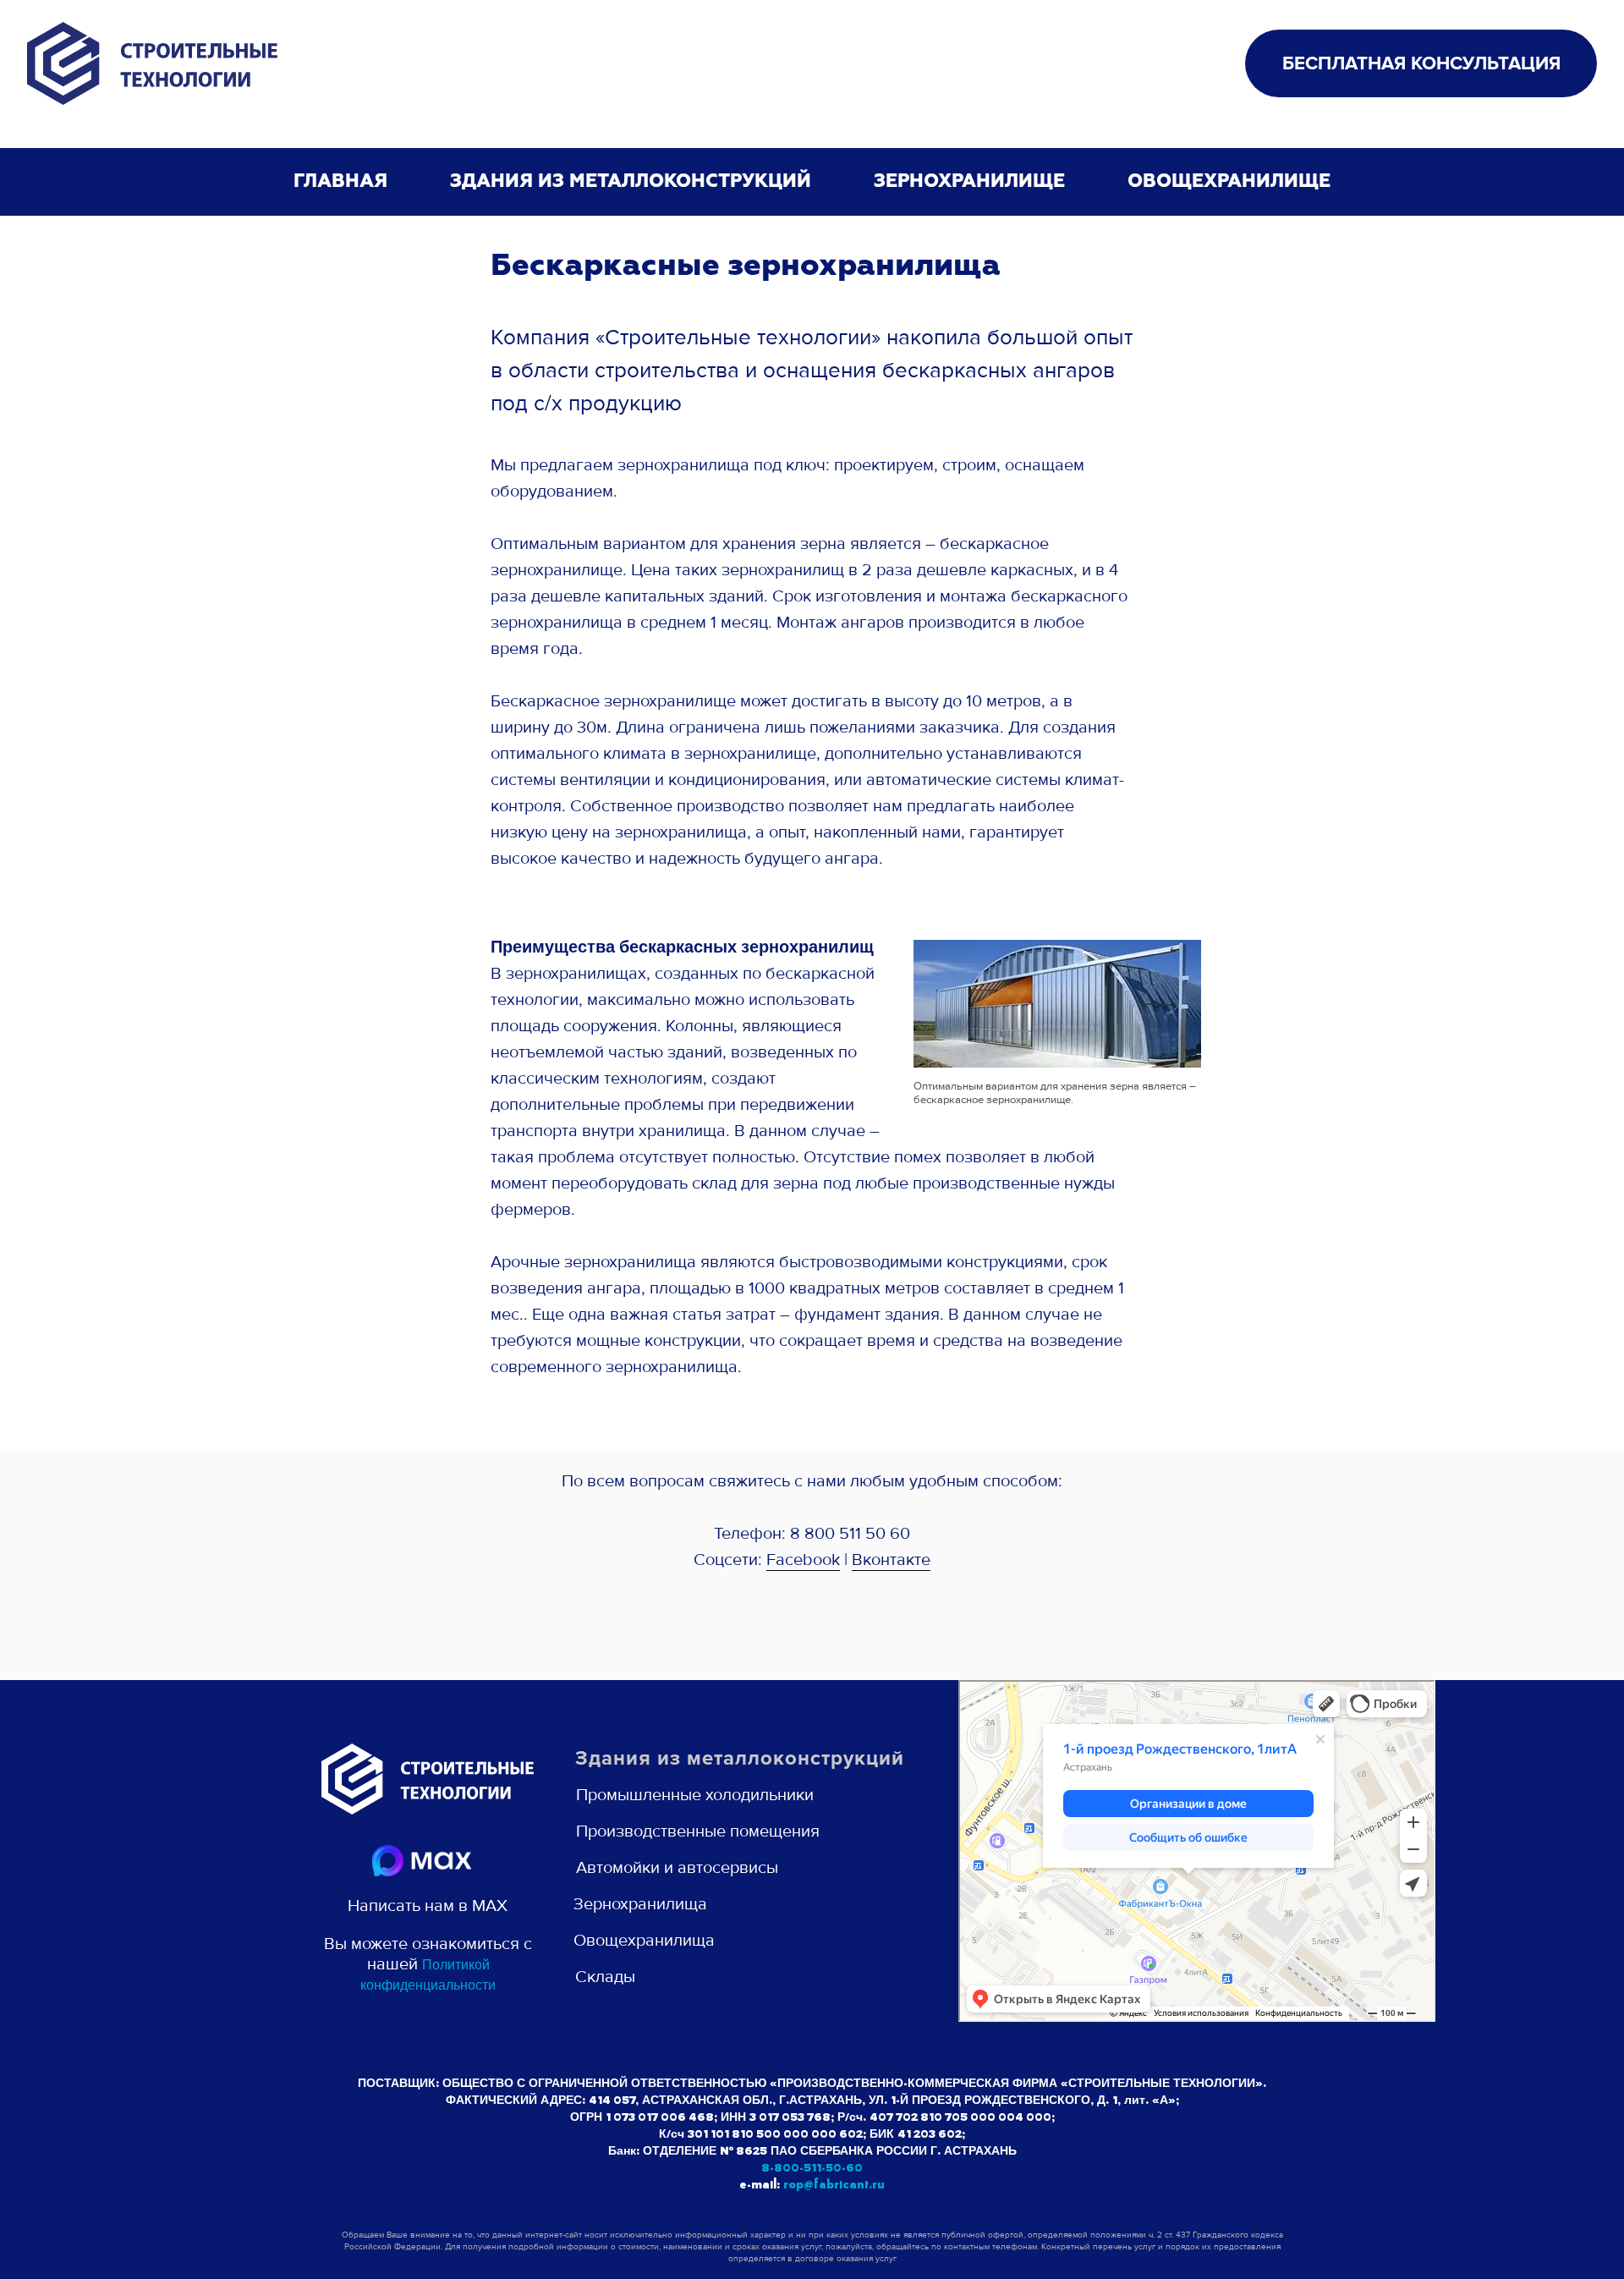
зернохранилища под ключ (721, 465)
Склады (605, 1977)
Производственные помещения (698, 1831)
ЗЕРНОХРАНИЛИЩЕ (969, 182)
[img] (422, 1861)
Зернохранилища (640, 1904)
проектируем (884, 465)
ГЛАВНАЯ (340, 182)
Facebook (803, 1560)
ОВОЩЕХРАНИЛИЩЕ (1229, 182)
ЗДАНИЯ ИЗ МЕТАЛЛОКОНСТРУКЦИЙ (631, 182)
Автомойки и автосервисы (677, 1868)
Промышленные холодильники (695, 1795)
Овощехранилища (644, 1941)
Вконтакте (891, 1560)
